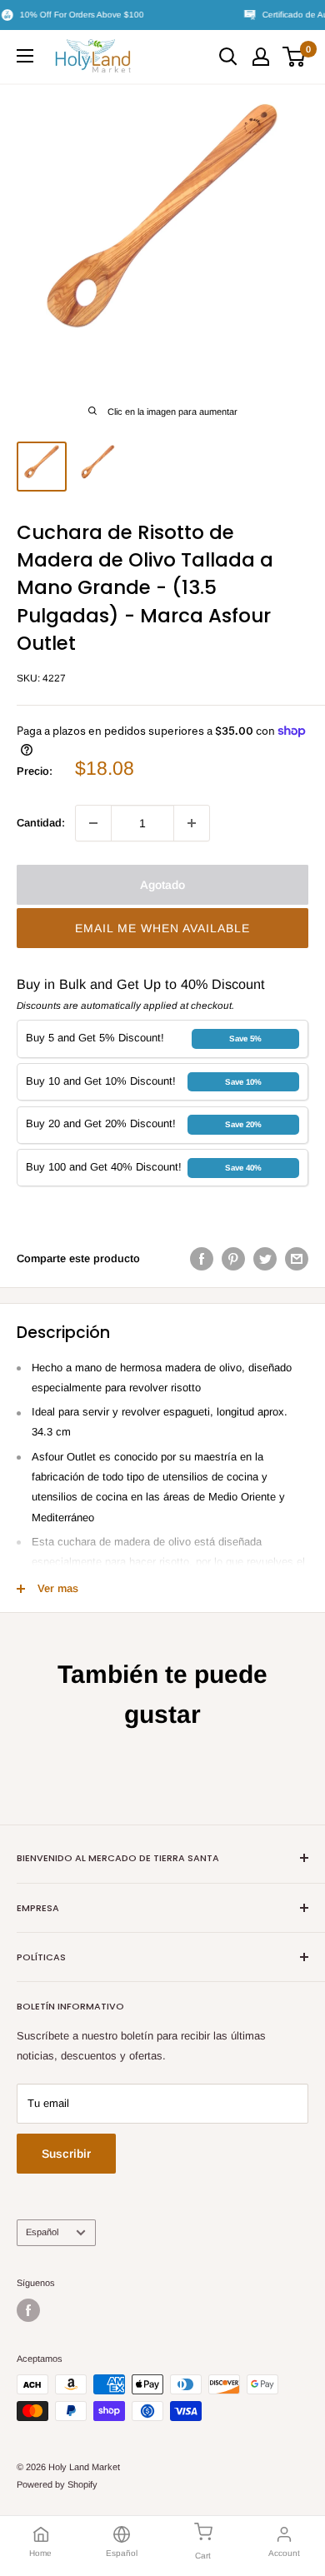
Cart (203, 2556)
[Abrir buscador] (228, 57)
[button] (162, 928)
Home (40, 2553)
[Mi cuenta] (261, 57)
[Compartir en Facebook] (202, 1259)
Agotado (162, 885)
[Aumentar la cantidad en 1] (192, 823)
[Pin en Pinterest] (233, 1259)
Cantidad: (41, 823)
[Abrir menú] (25, 56)
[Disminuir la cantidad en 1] (93, 823)
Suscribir (66, 2154)
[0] (295, 57)
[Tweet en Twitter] (265, 1259)
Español (42, 2232)
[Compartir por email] (297, 1259)
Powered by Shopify (57, 2484)
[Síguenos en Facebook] (28, 2310)
